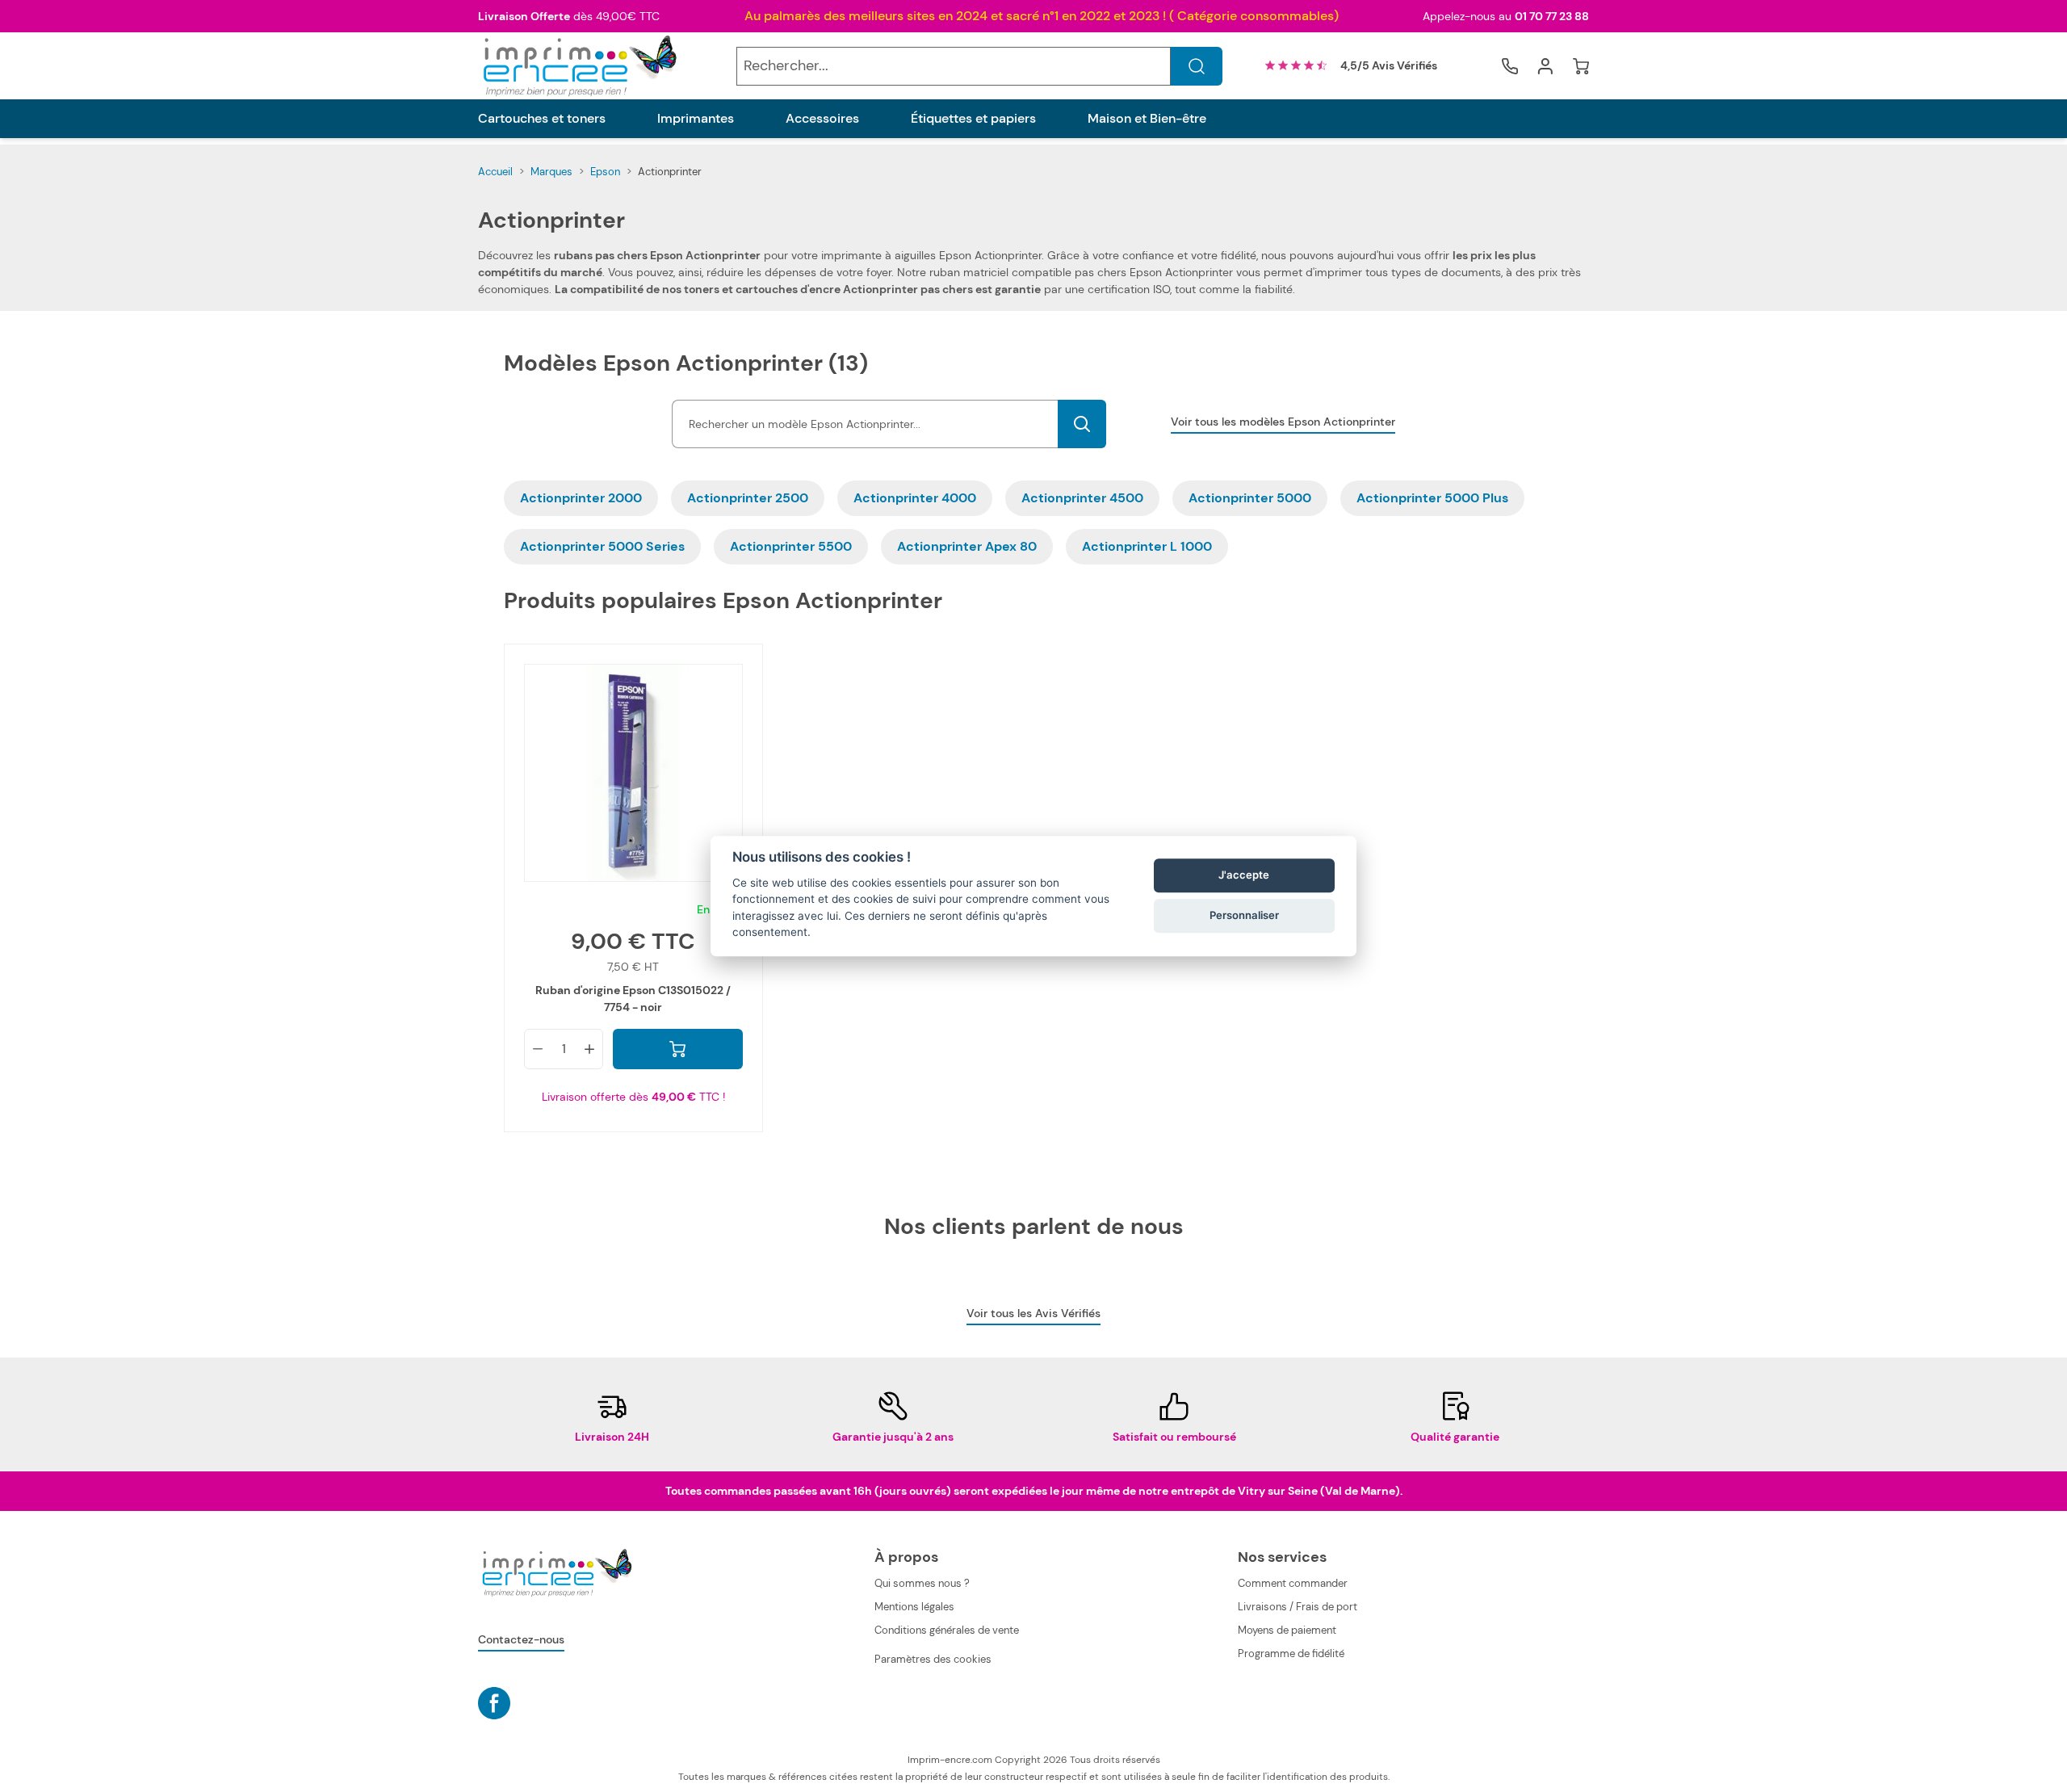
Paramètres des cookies (933, 1659)
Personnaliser (1244, 916)
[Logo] (578, 66)
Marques (551, 172)
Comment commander (1293, 1583)
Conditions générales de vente (947, 1630)
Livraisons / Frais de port (1298, 1607)
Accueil (495, 172)
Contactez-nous (521, 1639)
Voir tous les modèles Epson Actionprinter (1283, 422)
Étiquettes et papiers (973, 119)
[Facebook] (494, 1703)
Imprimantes (696, 119)
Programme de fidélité (1291, 1654)
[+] (589, 1049)
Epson (605, 172)
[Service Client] (1510, 66)
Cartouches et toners (542, 119)
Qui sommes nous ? (922, 1583)
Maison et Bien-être (1147, 119)
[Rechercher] (1197, 66)
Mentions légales (914, 1607)
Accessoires (822, 119)
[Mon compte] (1545, 66)
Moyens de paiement (1287, 1630)
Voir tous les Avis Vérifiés (1033, 1313)
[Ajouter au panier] (678, 1049)
